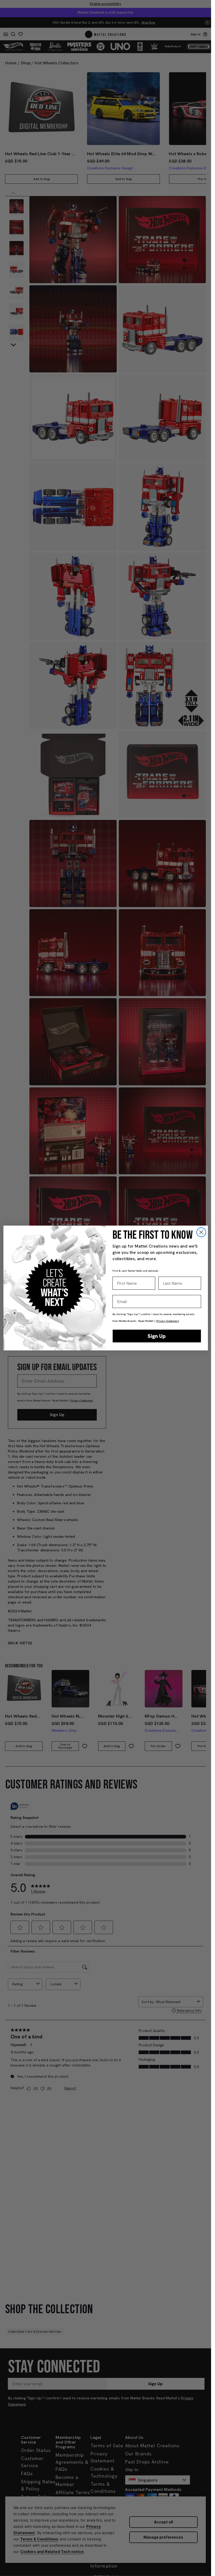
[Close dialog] (201, 1232)
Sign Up (157, 1336)
